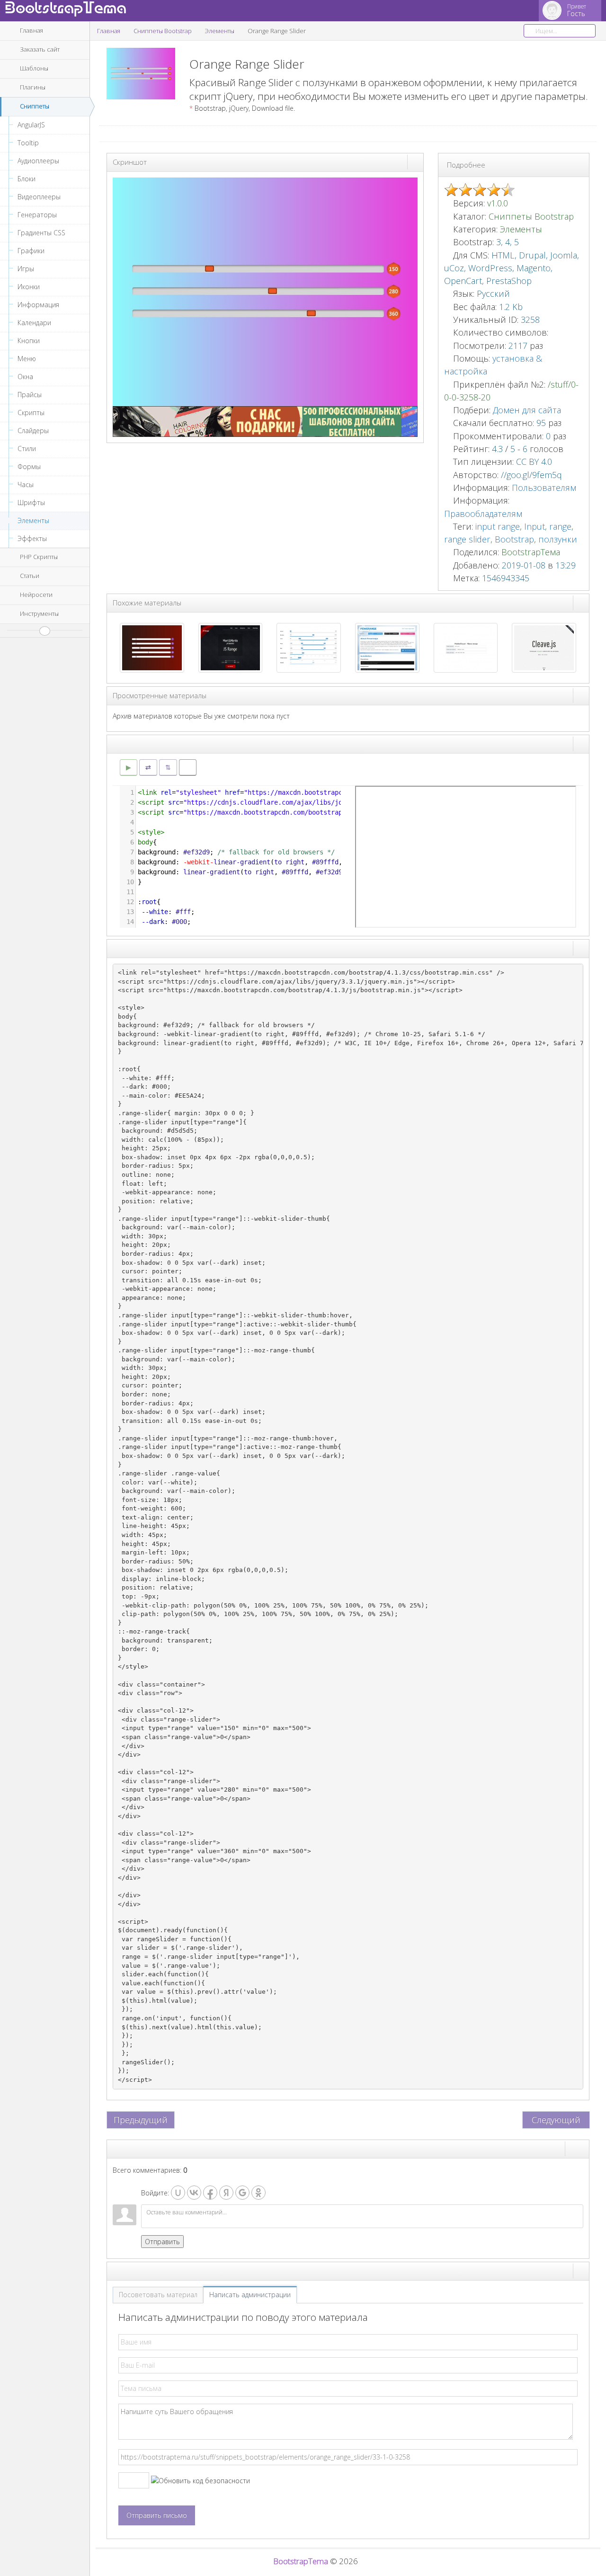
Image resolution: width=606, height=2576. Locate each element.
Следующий (556, 2120)
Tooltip (28, 143)
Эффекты (32, 538)
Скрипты (31, 413)
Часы (26, 484)
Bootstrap (514, 539)
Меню (27, 359)
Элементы (33, 520)
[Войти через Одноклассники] (258, 2193)
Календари (34, 323)
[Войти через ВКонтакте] (194, 2193)
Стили (27, 449)
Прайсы (30, 395)
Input (535, 526)
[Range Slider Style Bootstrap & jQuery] (152, 647)
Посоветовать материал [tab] (158, 2295)
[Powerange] (387, 647)
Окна (25, 377)
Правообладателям (483, 514)
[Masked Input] (466, 647)
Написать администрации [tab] (250, 2295)
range (560, 526)
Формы (29, 466)
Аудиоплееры (38, 161)
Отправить (162, 2242)
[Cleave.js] (544, 647)
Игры (26, 269)
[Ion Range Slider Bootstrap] (309, 647)
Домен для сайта (527, 410)
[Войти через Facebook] (210, 2193)
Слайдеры (33, 431)
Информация (38, 305)
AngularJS (31, 125)
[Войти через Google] (242, 2193)
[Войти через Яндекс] (226, 2193)
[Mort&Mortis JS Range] (231, 647)
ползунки (558, 539)
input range (498, 526)
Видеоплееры (39, 197)
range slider (467, 539)
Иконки (29, 287)
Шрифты (31, 502)
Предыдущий (141, 2120)
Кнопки (29, 341)
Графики (31, 251)
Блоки (27, 179)
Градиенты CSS (41, 233)
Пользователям (544, 488)
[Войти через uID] (178, 2193)
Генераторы (37, 215)
